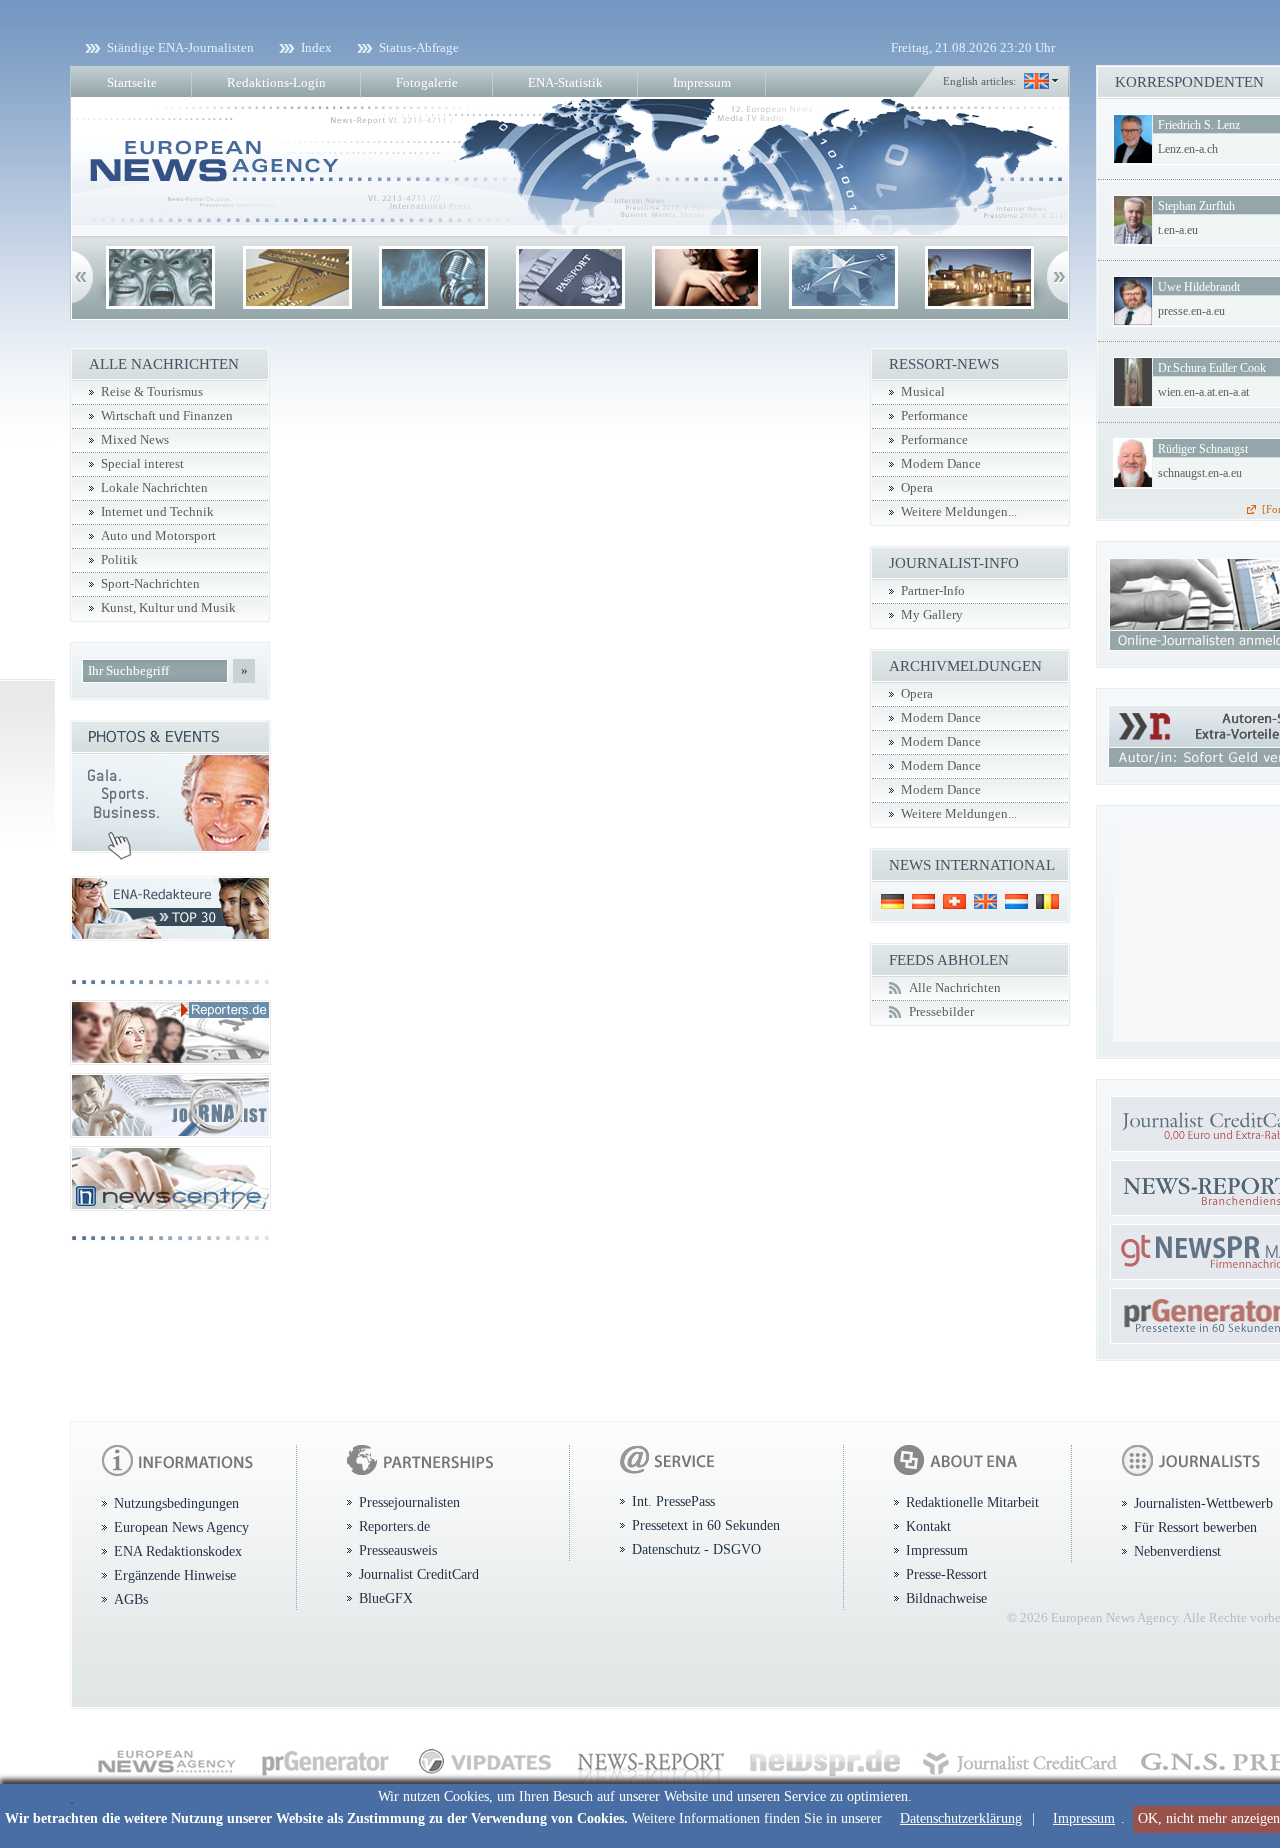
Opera (917, 488)
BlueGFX (386, 1598)
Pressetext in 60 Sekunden (706, 1525)
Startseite (132, 82)
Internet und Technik (157, 512)
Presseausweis (398, 1550)
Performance (934, 416)
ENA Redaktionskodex (178, 1551)
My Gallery (932, 615)
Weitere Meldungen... (959, 512)
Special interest (142, 464)
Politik (119, 560)
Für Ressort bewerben (1195, 1527)
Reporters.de (394, 1526)
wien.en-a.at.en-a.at (1203, 392)
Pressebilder (941, 1012)
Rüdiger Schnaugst (1203, 449)
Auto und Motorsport (158, 536)
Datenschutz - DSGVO (696, 1549)
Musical (923, 392)
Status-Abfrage (419, 47)
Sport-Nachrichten (150, 584)
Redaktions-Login (276, 82)
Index (316, 47)
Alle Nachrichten (955, 988)
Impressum (1084, 1818)
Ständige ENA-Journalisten (180, 47)
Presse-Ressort (946, 1574)
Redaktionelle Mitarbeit (972, 1502)
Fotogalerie (427, 82)
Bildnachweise (946, 1598)
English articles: (979, 81)
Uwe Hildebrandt (1199, 287)
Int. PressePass (673, 1501)
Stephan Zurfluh (1196, 206)
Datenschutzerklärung (961, 1818)
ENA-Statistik (565, 82)
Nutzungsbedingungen (176, 1503)
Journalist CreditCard (419, 1574)
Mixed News (135, 440)
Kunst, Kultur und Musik (168, 608)
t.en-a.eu (1178, 230)
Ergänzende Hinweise (175, 1575)
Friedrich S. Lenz (1199, 125)
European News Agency (181, 1527)
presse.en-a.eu (1191, 311)
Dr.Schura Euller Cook (1212, 368)
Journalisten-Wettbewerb (1203, 1503)
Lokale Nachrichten (154, 488)
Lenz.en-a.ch (1188, 149)
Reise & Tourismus (152, 392)
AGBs (131, 1599)
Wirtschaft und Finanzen (167, 416)
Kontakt (928, 1526)
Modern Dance (941, 464)
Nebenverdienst (1177, 1551)
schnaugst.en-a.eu (1200, 473)
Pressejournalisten (409, 1502)
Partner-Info (933, 591)
